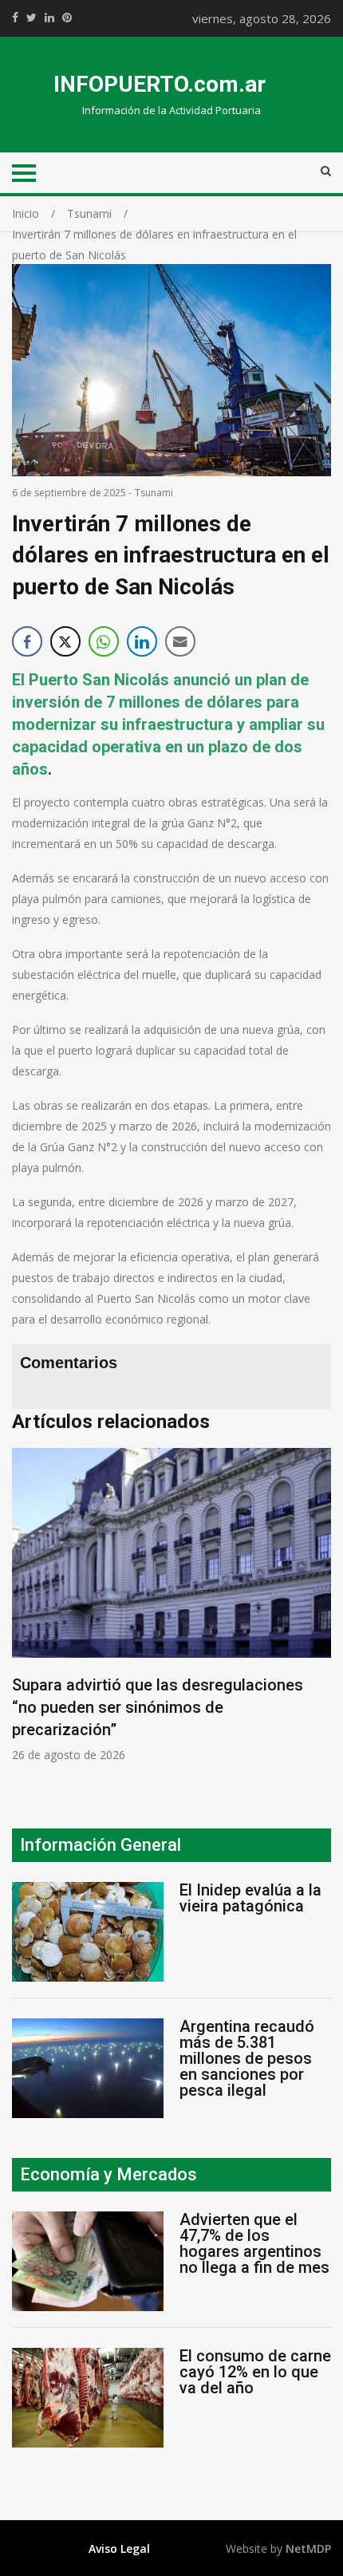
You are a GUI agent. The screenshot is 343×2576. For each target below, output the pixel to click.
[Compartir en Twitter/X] (65, 641)
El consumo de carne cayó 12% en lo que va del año (255, 2372)
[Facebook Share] (27, 641)
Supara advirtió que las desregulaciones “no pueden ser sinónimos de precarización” (158, 1707)
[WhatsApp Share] (104, 641)
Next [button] (315, 1613)
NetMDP (308, 2548)
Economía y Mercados (108, 2174)
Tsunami (154, 493)
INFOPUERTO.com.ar (160, 84)
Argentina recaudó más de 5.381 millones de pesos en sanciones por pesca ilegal (247, 2058)
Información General (101, 1845)
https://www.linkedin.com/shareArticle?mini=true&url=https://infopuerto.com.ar (49, 18)
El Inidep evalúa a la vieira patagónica (250, 1898)
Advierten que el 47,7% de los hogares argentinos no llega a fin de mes (254, 2243)
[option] (171, 1606)
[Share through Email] (180, 641)
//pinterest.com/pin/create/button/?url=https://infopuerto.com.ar (67, 18)
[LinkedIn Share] (142, 641)
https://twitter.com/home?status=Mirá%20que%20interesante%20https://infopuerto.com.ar (32, 18)
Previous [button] (28, 1613)
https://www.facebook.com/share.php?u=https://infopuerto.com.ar (15, 18)
